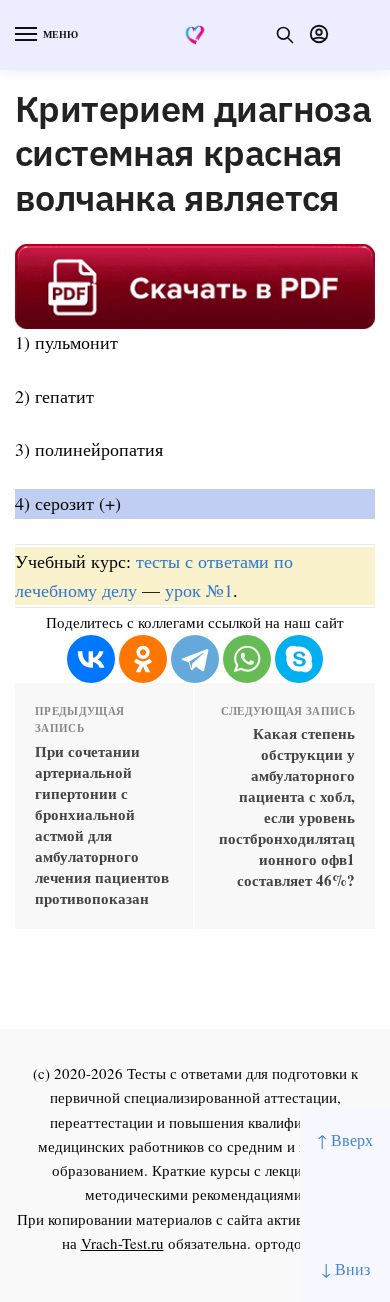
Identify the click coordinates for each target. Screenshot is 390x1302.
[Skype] (299, 659)
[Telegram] (195, 659)
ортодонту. (292, 1243)
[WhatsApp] (247, 659)
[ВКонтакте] (91, 659)
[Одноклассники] (143, 659)
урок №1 (199, 590)
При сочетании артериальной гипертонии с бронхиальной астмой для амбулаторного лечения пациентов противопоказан (102, 825)
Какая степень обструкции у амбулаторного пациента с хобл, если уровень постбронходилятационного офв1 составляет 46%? (287, 807)
